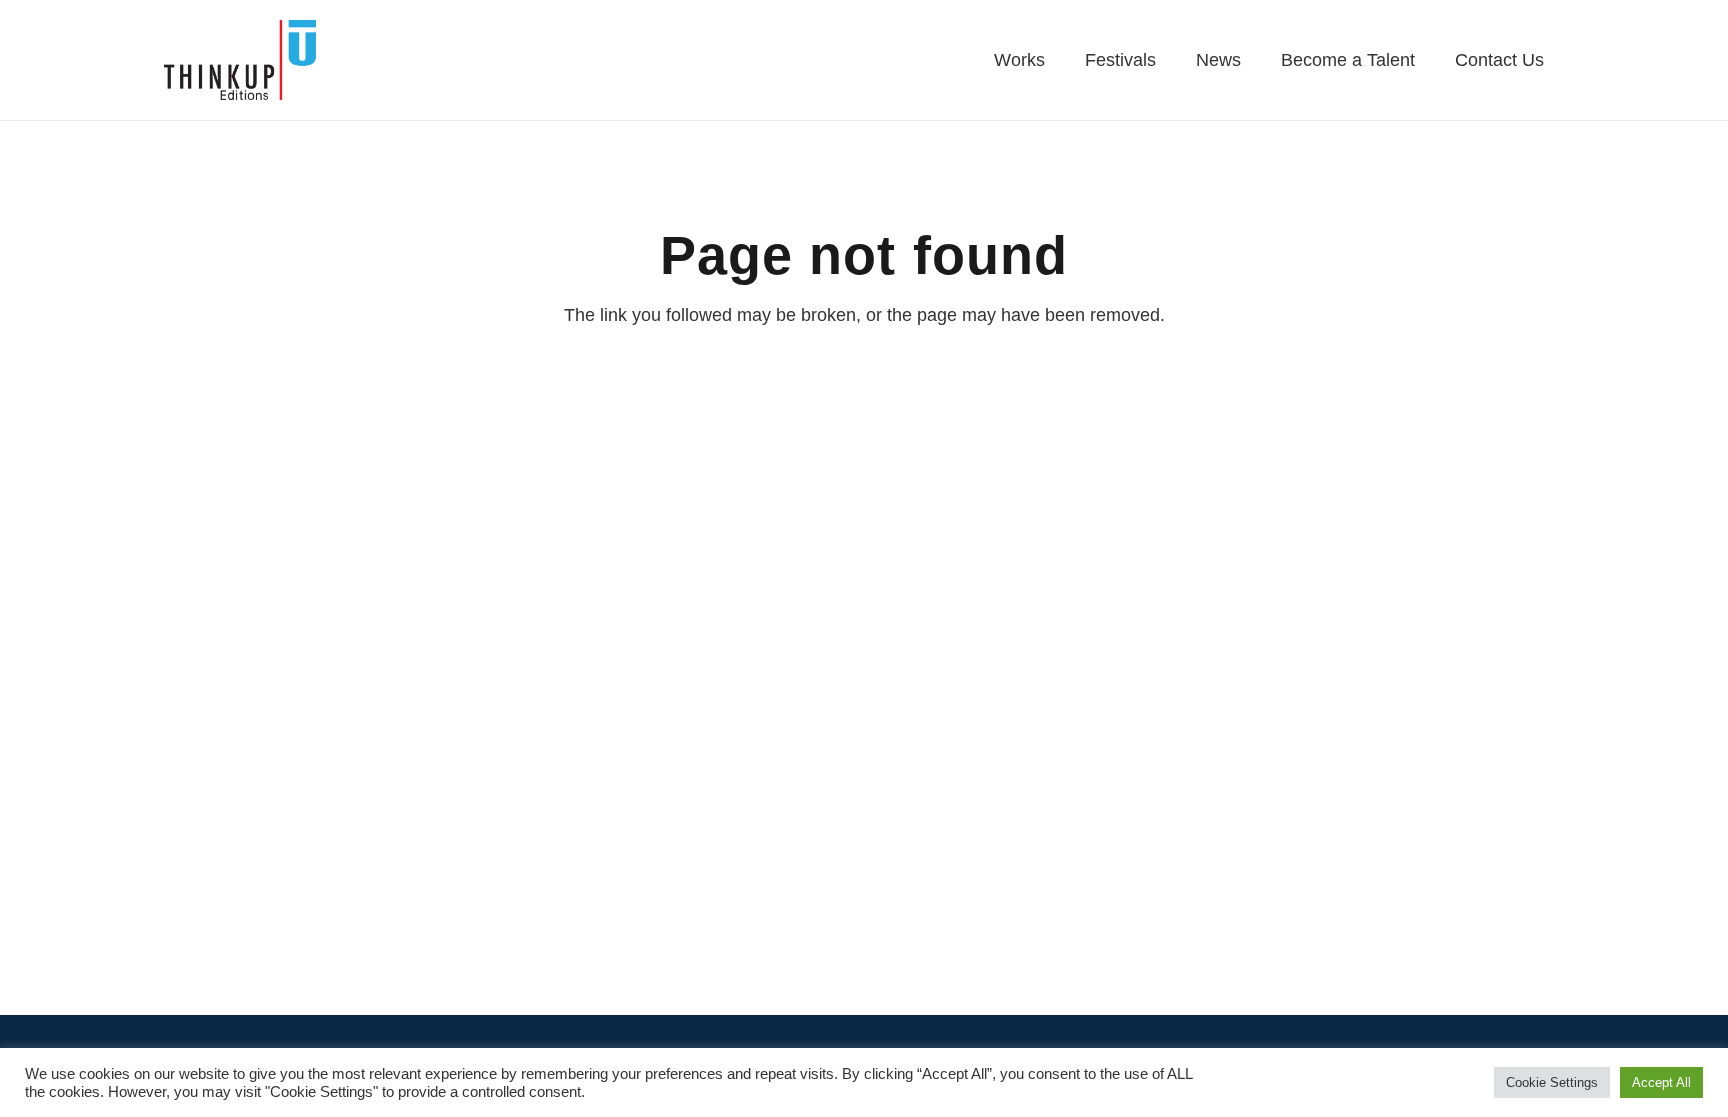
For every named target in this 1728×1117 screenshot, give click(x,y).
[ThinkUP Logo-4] (240, 60)
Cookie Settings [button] (1552, 1082)
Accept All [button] (1661, 1082)
